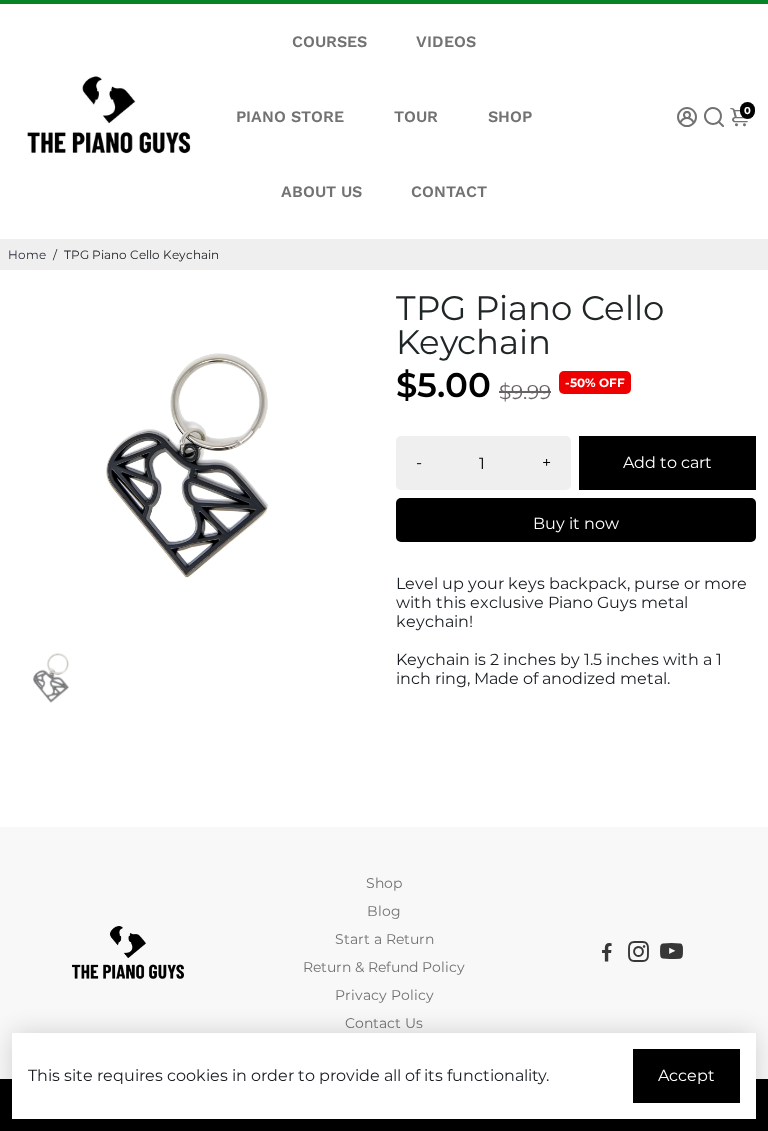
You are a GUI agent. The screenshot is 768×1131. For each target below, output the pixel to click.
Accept (686, 1075)
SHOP (510, 116)
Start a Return (384, 939)
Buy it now (576, 523)
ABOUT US (321, 191)
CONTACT (449, 191)
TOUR (416, 116)
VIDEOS (446, 41)
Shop (384, 883)
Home (27, 254)
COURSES (329, 41)
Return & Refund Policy (384, 967)
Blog (384, 911)
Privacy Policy (384, 995)
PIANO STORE (290, 116)
